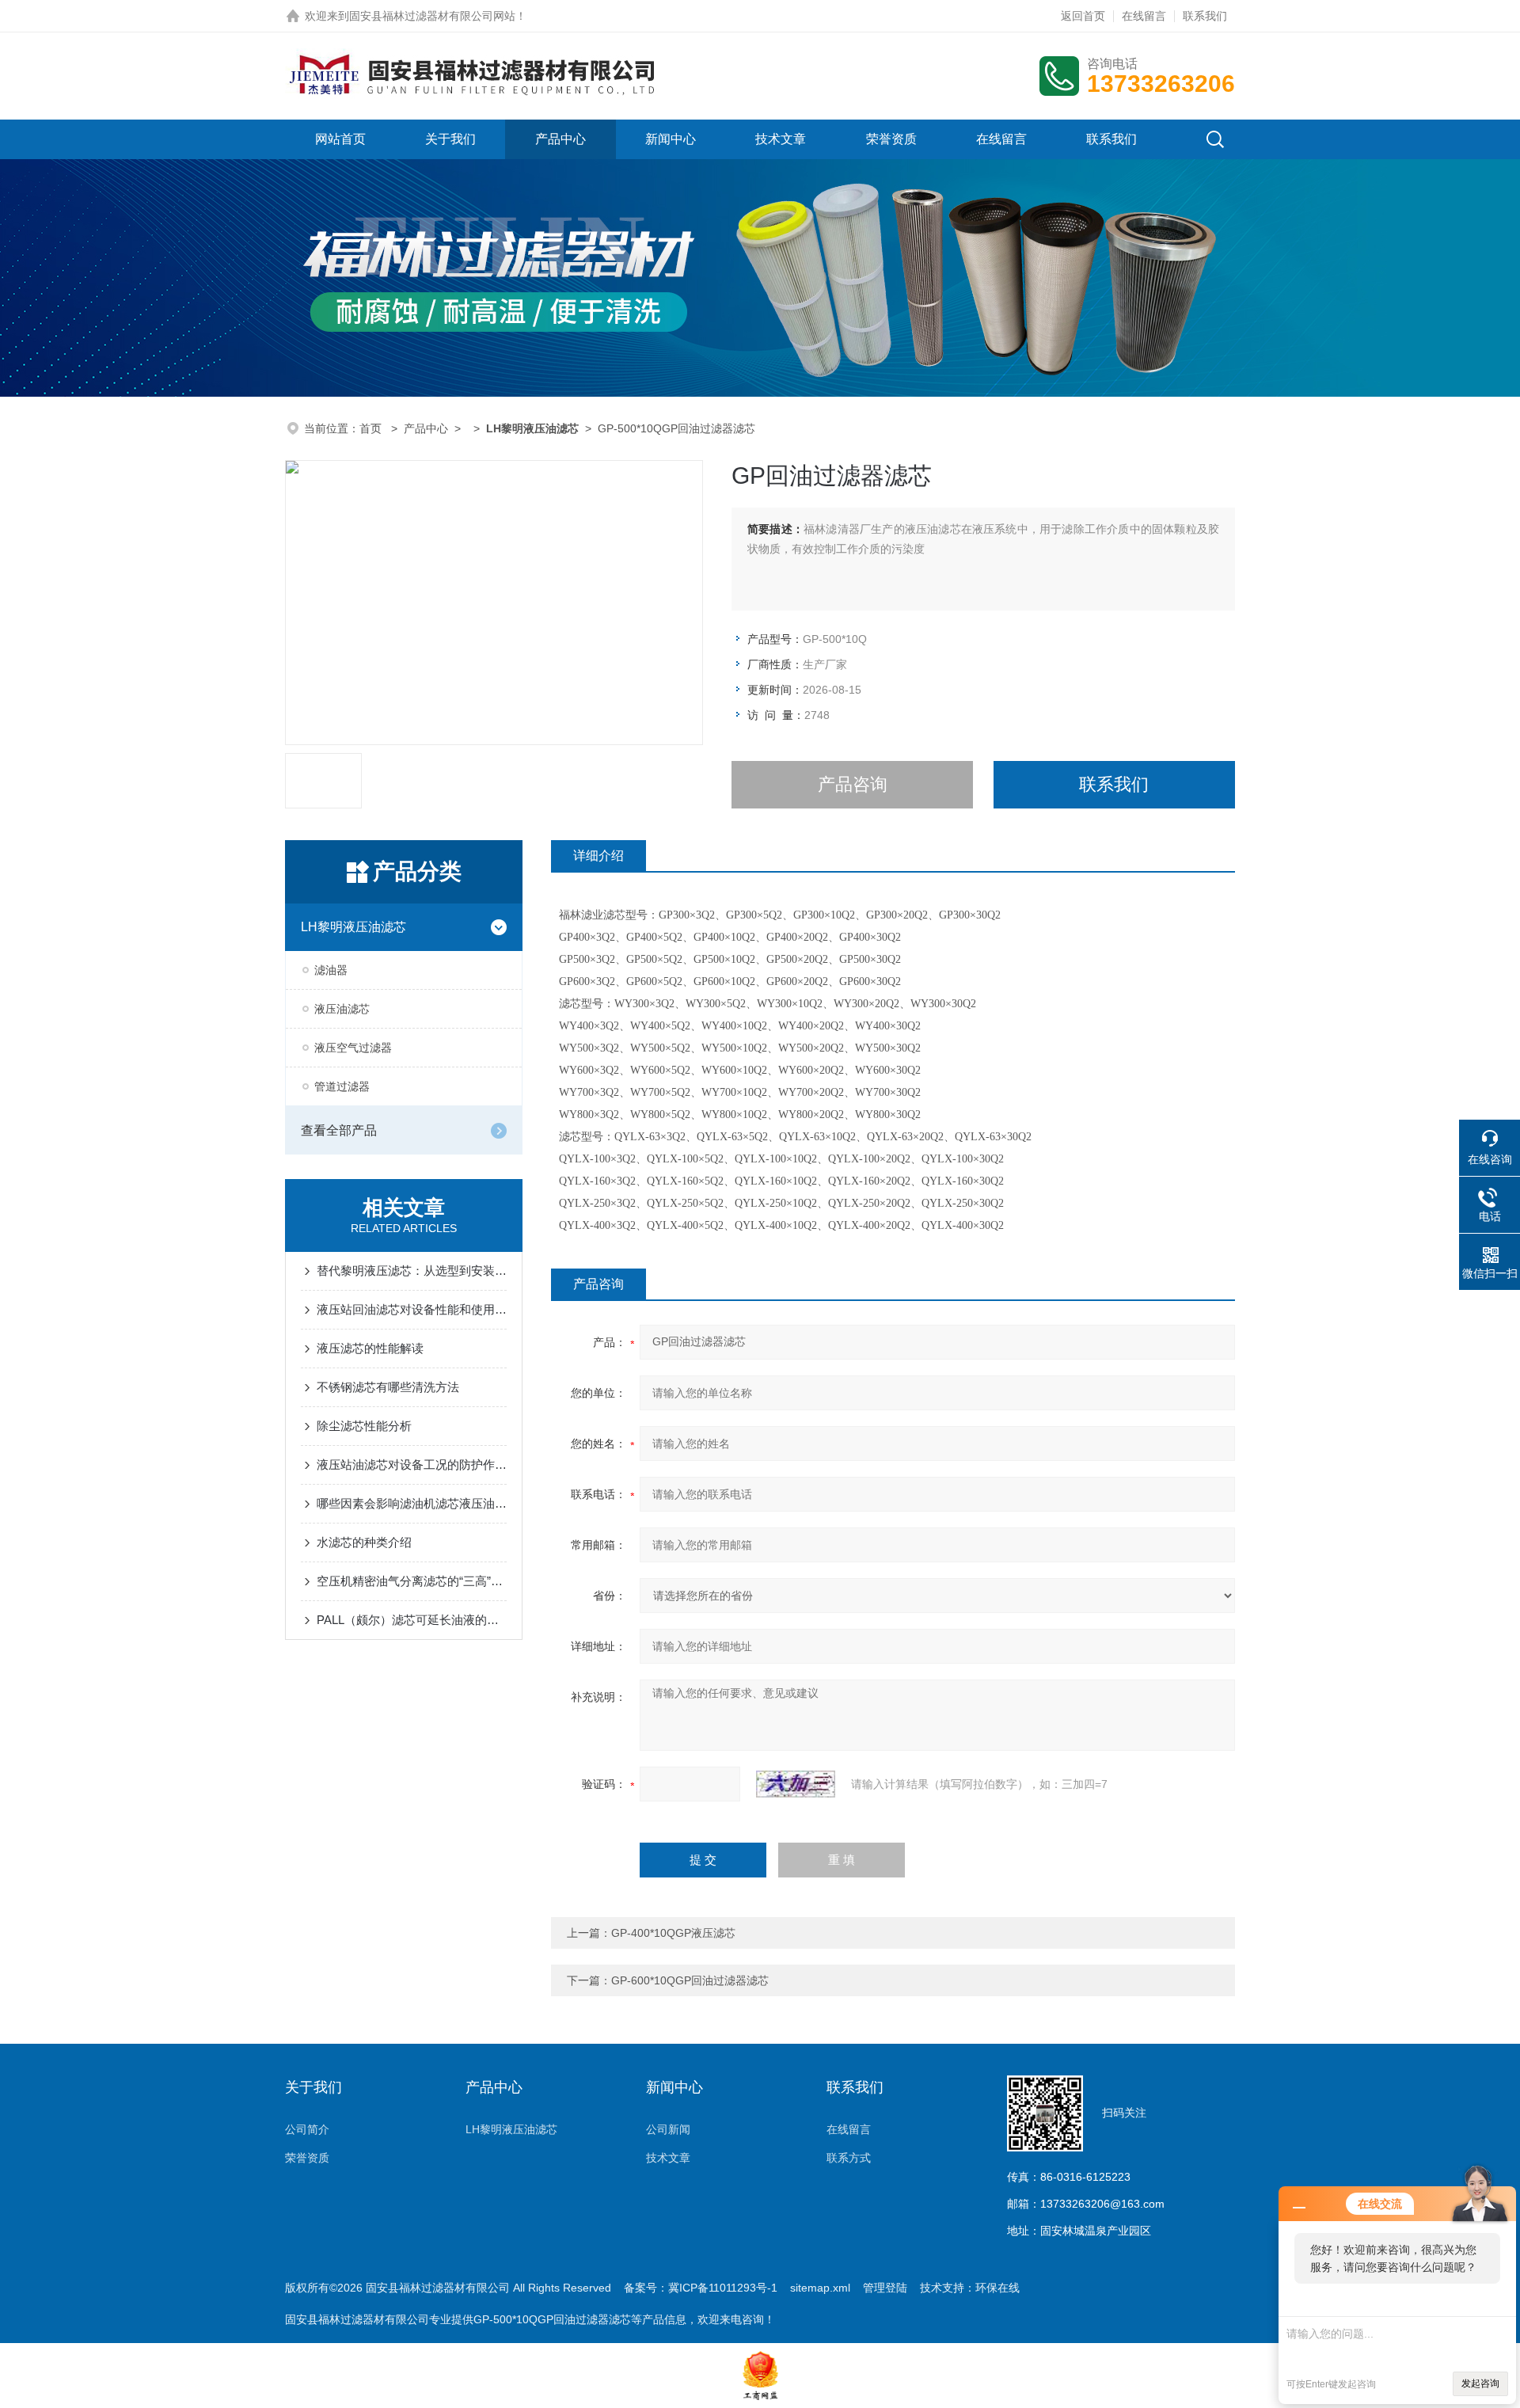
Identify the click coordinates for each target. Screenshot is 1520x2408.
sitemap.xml (820, 2288)
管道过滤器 (342, 1086)
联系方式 (849, 2158)
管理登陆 (885, 2288)
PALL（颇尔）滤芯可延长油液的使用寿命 (412, 1620)
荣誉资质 (891, 139)
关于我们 (450, 139)
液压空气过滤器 (353, 1048)
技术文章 (781, 139)
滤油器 (331, 970)
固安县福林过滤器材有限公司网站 (432, 16)
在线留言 (1144, 16)
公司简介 (307, 2129)
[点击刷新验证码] (796, 1784)
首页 (372, 428)
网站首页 (340, 139)
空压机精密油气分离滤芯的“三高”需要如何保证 (412, 1581)
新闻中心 (671, 139)
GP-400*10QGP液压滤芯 (673, 1933)
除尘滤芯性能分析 (364, 1426)
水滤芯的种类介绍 (364, 1542)
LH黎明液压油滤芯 (353, 927)
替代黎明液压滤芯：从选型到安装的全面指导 (412, 1271)
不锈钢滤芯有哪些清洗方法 (388, 1387)
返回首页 (1083, 16)
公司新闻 (668, 2129)
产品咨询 (853, 784)
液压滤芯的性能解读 (370, 1348)
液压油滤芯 (342, 1009)
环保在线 (997, 2288)
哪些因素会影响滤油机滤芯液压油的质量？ (412, 1503)
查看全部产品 (339, 1130)
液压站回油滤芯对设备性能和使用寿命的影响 (412, 1309)
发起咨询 (1480, 2383)
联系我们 (1205, 16)
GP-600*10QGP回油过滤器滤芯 (690, 1980)
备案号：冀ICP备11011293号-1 (701, 2288)
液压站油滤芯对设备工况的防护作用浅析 (412, 1465)
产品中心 (560, 139)
